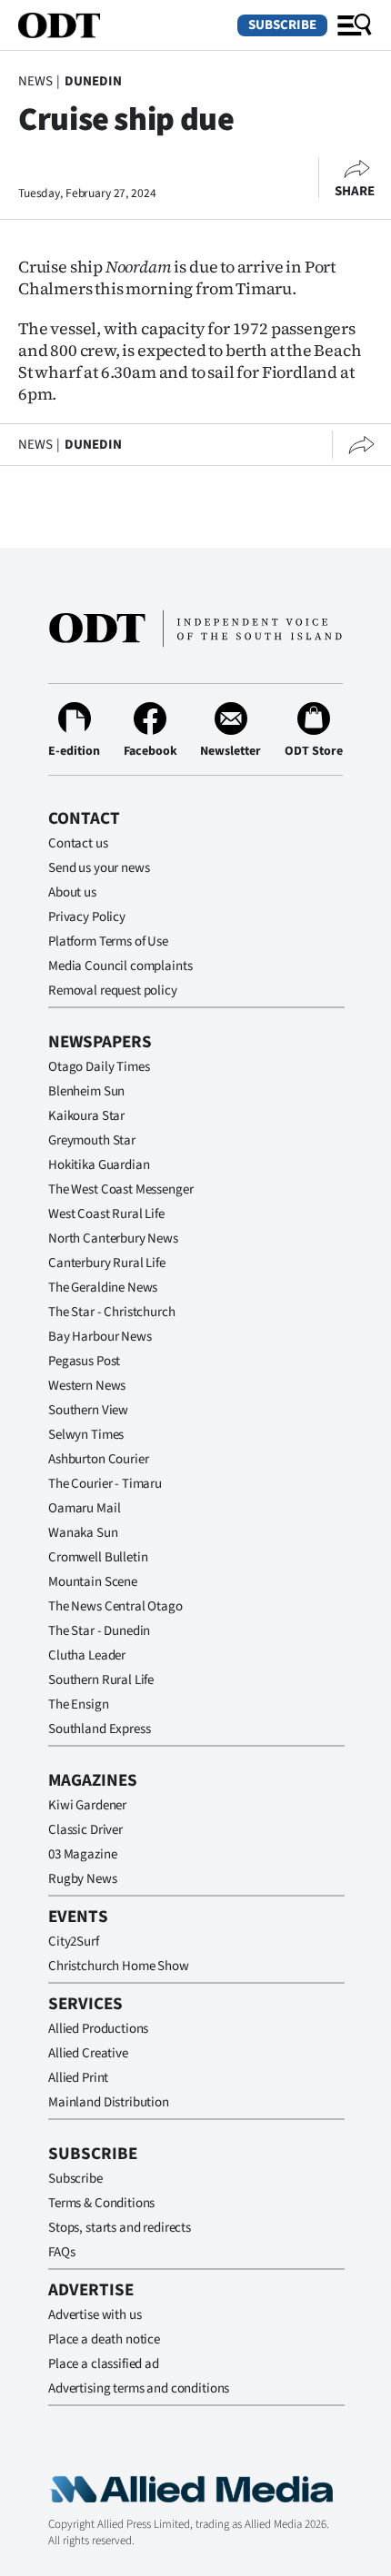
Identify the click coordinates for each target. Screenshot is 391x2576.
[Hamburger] (355, 25)
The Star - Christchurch (112, 1312)
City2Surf (74, 1942)
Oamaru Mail (84, 1508)
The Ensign (79, 1704)
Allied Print (78, 2078)
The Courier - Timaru (105, 1484)
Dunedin (93, 81)
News (35, 81)
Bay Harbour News (100, 1337)
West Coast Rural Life (106, 1214)
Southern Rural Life (101, 1680)
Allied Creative (88, 2053)
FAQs (61, 2252)
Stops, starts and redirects (120, 2228)
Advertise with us (95, 2315)
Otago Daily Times (99, 1067)
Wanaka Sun (83, 1533)
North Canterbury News (113, 1238)
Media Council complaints (120, 966)
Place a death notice (104, 2339)
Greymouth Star (92, 1140)
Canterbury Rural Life (107, 1263)
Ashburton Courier (98, 1459)
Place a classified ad (104, 2364)
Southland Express (99, 1729)
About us (72, 892)
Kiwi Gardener (87, 1805)
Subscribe (282, 25)
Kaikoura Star (86, 1116)
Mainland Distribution (109, 2102)
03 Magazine (82, 1854)
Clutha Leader (87, 1655)
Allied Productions (98, 2029)
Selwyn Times (86, 1435)
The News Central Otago (115, 1606)
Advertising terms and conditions (139, 2388)
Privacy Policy (87, 917)
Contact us (78, 843)
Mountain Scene (93, 1582)
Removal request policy (113, 991)
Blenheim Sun (86, 1091)
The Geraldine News (103, 1288)
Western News (87, 1386)
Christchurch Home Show (119, 1966)
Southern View (88, 1410)
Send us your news (99, 868)
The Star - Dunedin (99, 1631)
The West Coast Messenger (120, 1189)
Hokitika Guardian (99, 1165)
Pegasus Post (84, 1361)
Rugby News (83, 1879)
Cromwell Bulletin (98, 1557)
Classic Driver (85, 1830)
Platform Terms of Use (108, 941)
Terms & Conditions (101, 2203)
